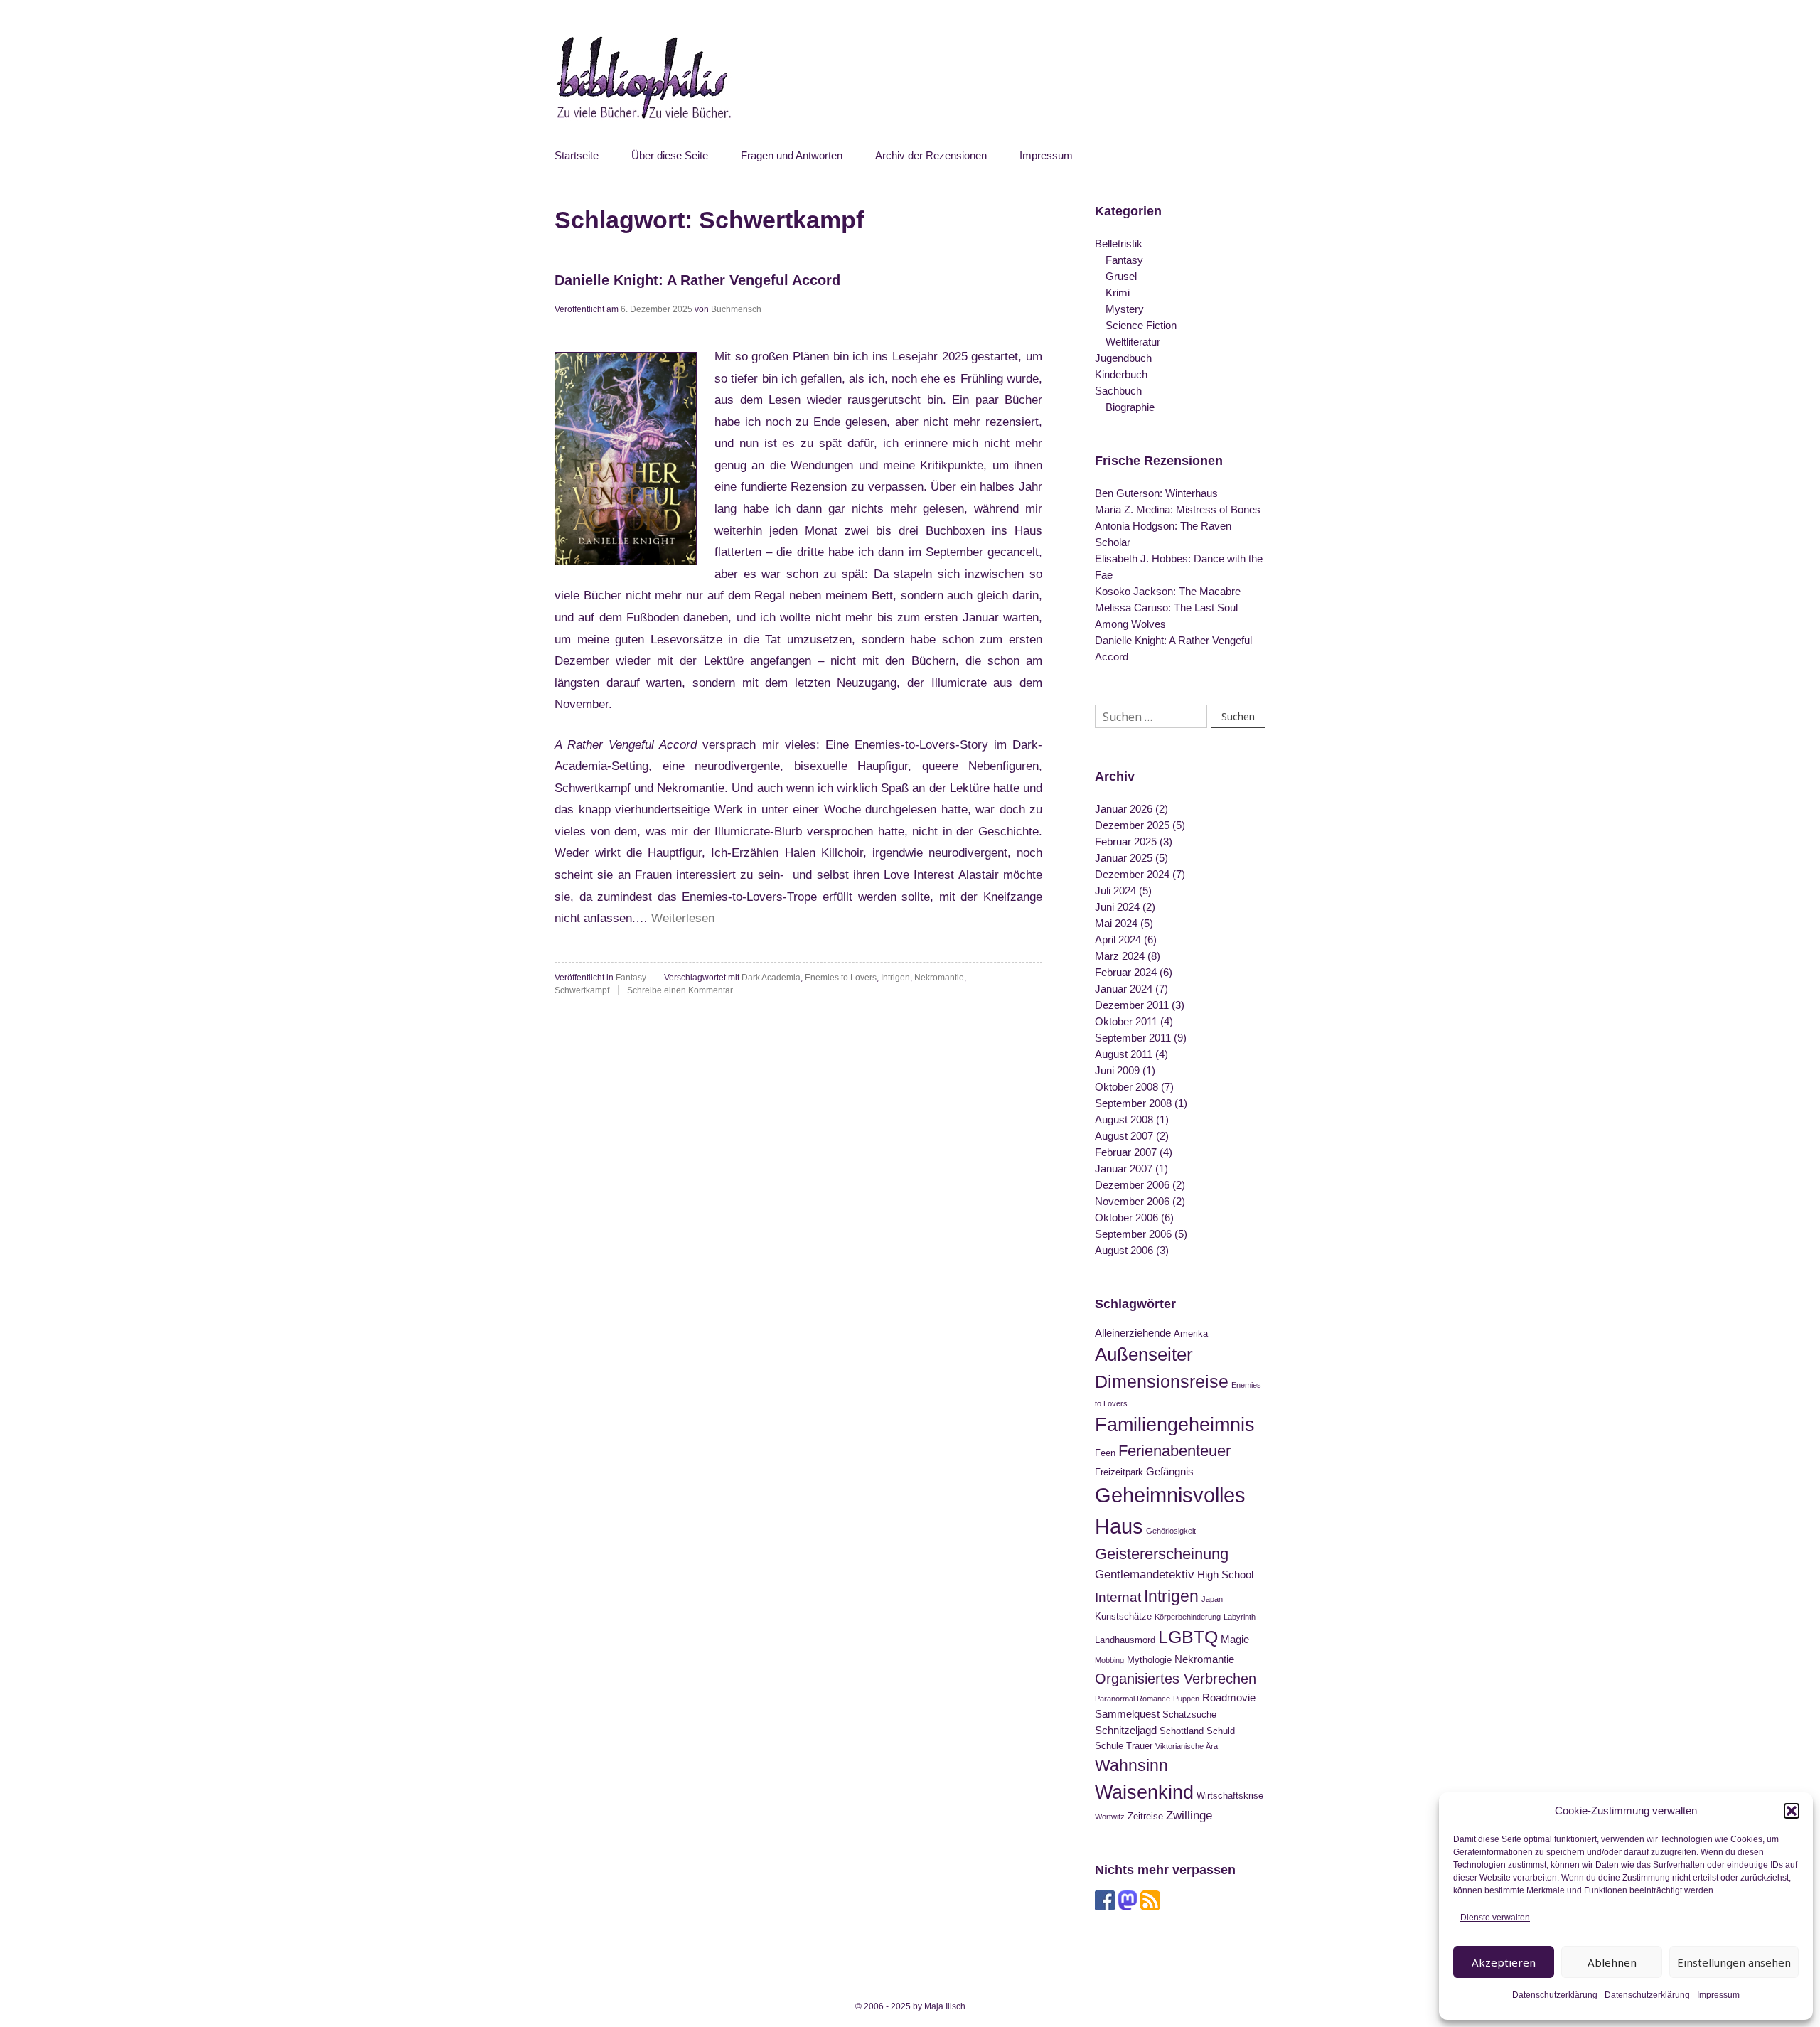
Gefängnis (1170, 1471)
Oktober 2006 (1126, 1218)
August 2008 (1124, 1119)
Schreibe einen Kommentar (680, 990)
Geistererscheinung (1162, 1554)
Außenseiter (1144, 1354)
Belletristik (1119, 244)
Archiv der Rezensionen (931, 155)
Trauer (1139, 1746)
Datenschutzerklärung (1555, 1995)
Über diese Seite (670, 155)
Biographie (1130, 407)
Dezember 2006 (1132, 1185)
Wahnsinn (1131, 1765)
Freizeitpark (1119, 1472)
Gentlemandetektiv (1145, 1574)
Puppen (1186, 1699)
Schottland (1182, 1731)
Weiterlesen (683, 918)
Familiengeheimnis (1175, 1425)
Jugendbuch (1123, 358)
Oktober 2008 (1126, 1087)
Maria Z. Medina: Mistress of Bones (1178, 509)
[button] (1792, 1811)
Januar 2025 (1124, 858)
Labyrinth (1240, 1617)
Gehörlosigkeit (1171, 1531)
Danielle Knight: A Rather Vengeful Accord (697, 280)
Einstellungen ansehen (1734, 1962)
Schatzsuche (1189, 1715)
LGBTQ (1188, 1637)
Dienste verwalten (1495, 1918)
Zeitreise (1145, 1816)
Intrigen (895, 978)
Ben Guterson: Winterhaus (1156, 493)
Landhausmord (1125, 1640)
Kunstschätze (1123, 1616)
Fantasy (631, 978)
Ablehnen (1612, 1962)
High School (1225, 1574)
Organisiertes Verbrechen (1176, 1679)
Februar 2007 (1126, 1152)
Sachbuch (1118, 391)
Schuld (1221, 1731)
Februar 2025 (1126, 841)
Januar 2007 (1124, 1168)
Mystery (1125, 309)
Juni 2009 (1117, 1070)
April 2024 (1118, 940)
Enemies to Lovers (841, 978)
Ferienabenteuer (1174, 1451)
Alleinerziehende (1133, 1333)
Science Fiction (1141, 325)
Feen (1105, 1453)
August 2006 (1124, 1250)
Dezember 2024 (1132, 874)
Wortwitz (1110, 1817)
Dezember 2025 (1132, 825)
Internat (1118, 1597)
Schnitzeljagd (1126, 1730)
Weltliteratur (1133, 342)
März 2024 (1120, 956)
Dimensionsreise (1162, 1381)
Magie (1235, 1639)
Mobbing (1109, 1660)
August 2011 (1124, 1054)
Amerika (1191, 1333)
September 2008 (1133, 1103)
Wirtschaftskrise (1230, 1796)
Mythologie (1149, 1660)
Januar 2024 (1124, 989)
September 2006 (1133, 1234)
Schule (1109, 1746)
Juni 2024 (1117, 907)
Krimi (1118, 293)
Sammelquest (1127, 1714)
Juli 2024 (1115, 891)
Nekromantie (939, 978)
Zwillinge (1189, 1815)
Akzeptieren (1504, 1962)
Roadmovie (1229, 1697)
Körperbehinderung (1188, 1617)
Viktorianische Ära (1187, 1746)
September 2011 (1133, 1038)
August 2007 (1124, 1136)
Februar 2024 (1126, 972)
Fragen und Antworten (792, 155)
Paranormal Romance (1133, 1699)
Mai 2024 (1116, 923)
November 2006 (1132, 1201)
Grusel (1121, 276)
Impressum (1718, 1995)
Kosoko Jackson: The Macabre (1168, 591)
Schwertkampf (582, 990)
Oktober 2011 (1126, 1021)
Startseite (577, 155)
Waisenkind (1144, 1792)
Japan (1212, 1599)
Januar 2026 (1124, 809)
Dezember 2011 (1132, 1005)
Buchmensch (736, 309)
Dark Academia (771, 978)
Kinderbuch (1121, 374)
